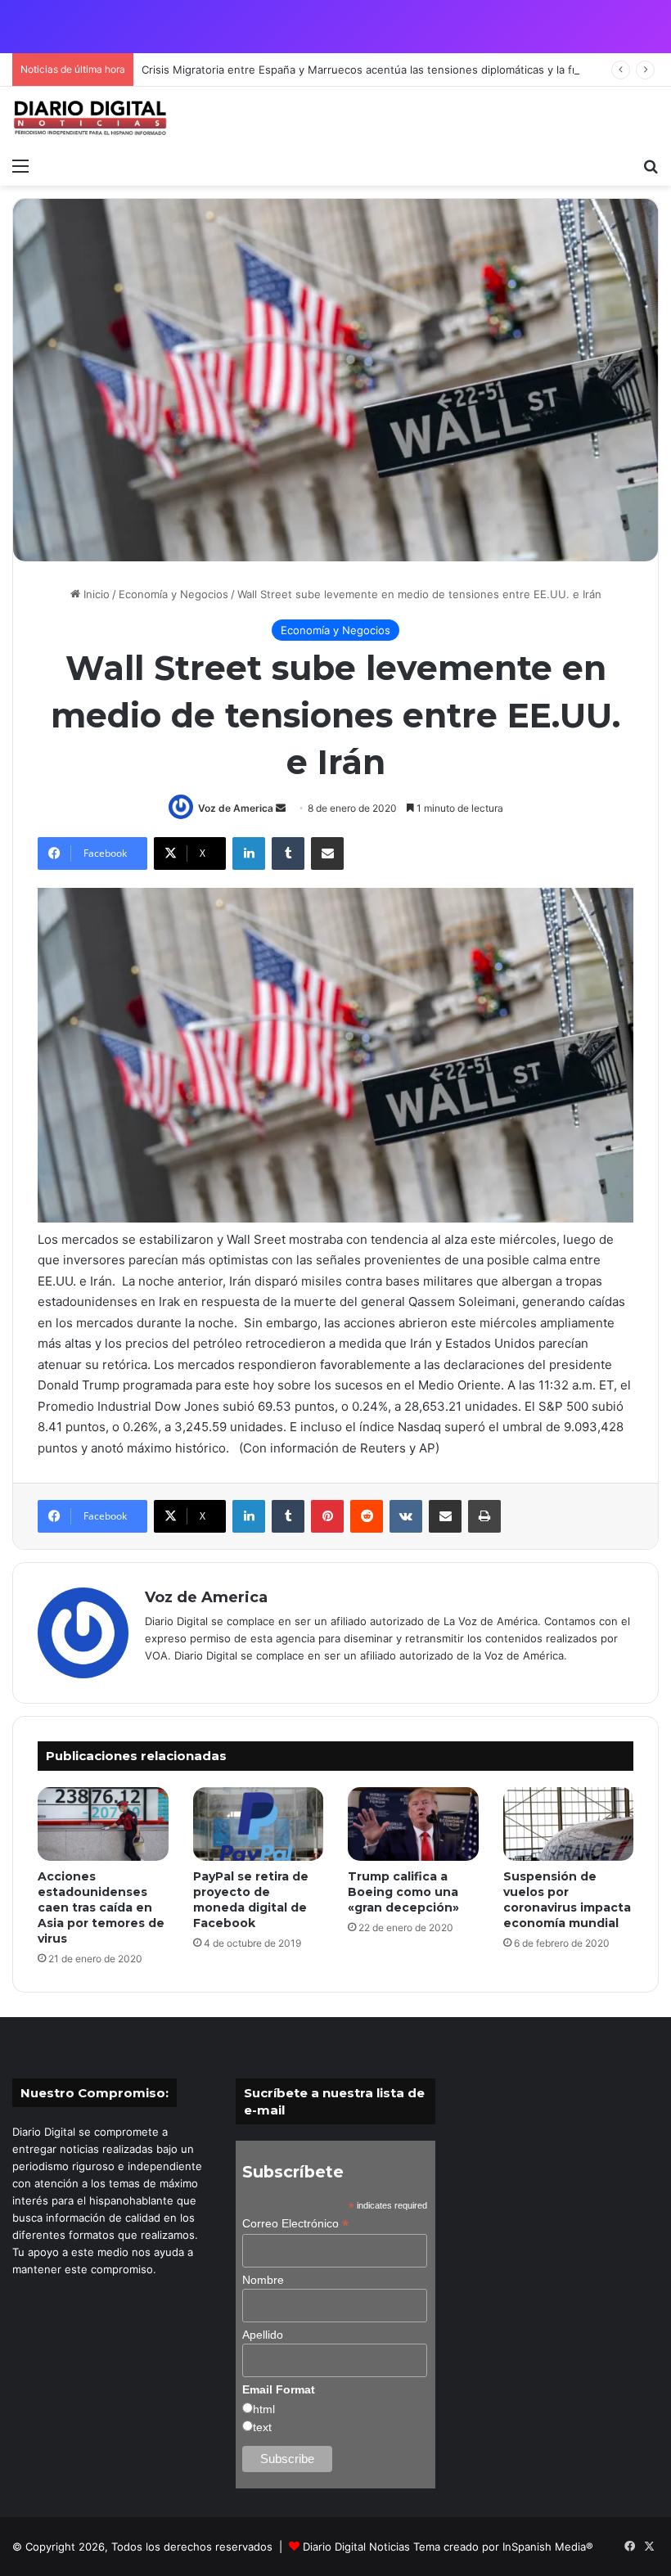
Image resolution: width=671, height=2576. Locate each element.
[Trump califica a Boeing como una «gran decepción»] (413, 1824)
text (262, 2427)
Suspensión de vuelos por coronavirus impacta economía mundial (567, 1900)
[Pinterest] (327, 1516)
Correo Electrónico (295, 2224)
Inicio (95, 594)
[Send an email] (281, 808)
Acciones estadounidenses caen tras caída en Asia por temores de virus (101, 1907)
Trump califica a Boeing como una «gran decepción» (403, 1892)
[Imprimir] (484, 1516)
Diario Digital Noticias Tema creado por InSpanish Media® (448, 2547)
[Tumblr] (288, 853)
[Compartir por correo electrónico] (327, 853)
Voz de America (236, 808)
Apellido (263, 2335)
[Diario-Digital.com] (90, 118)
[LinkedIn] (249, 853)
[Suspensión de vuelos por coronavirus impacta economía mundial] (569, 1824)
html (264, 2409)
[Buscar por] (651, 165)
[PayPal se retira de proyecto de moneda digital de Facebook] (259, 1824)
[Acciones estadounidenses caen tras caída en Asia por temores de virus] (103, 1824)
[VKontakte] (406, 1516)
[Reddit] (367, 1516)
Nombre (263, 2280)
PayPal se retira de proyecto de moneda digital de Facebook (251, 1900)
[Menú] (20, 165)
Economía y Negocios (173, 594)
